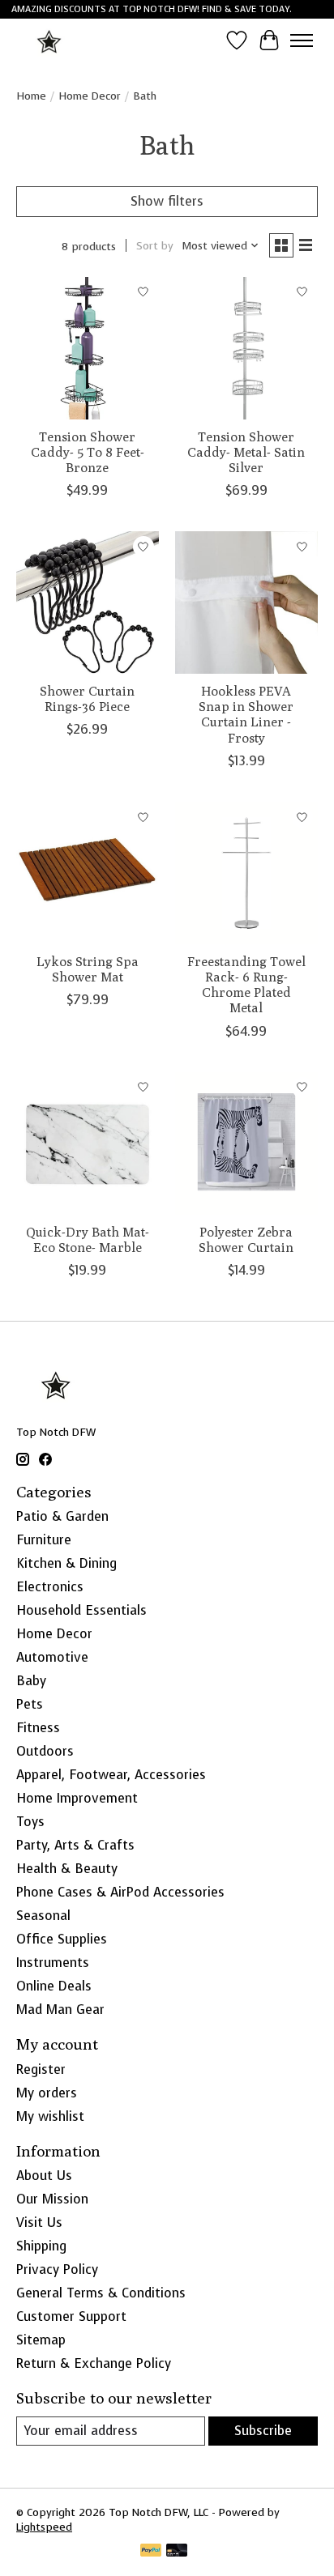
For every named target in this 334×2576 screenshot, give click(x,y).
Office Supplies (62, 1939)
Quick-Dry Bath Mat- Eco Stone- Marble (88, 1240)
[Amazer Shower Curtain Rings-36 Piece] (88, 602)
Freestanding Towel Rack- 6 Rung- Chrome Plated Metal (246, 985)
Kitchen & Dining (66, 1563)
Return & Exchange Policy (94, 2363)
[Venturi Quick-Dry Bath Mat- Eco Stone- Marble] (88, 1143)
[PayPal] (151, 2552)
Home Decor (90, 96)
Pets (30, 1704)
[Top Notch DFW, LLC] (50, 40)
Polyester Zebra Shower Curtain (246, 1240)
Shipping (41, 2246)
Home (31, 96)
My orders (47, 2093)
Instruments (53, 1963)
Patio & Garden (62, 1516)
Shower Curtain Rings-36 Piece (87, 699)
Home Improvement (77, 1798)
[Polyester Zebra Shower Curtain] (246, 1143)
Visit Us (39, 2223)
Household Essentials (81, 1610)
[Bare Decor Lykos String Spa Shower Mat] (88, 873)
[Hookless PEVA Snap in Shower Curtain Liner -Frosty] (246, 602)
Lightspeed (44, 2527)
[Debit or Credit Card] (177, 2552)
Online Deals (54, 1986)
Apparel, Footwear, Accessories (111, 1775)
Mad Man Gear (60, 2010)
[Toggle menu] (302, 40)
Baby (31, 1681)
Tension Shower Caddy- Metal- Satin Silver (246, 452)
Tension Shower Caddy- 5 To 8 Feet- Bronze (88, 452)
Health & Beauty (67, 1869)
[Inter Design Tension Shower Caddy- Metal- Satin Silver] (246, 348)
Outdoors (45, 1751)
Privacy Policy (57, 2269)
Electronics (50, 1587)
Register (41, 2069)
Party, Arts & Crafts (75, 1845)
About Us (44, 2176)
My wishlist (50, 2116)
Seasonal (43, 1916)
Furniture (44, 1540)
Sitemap (41, 2340)
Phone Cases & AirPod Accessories (120, 1892)
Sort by (155, 245)
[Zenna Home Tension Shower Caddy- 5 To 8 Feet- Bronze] (88, 348)
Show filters (167, 201)
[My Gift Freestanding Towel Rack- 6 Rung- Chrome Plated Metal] (246, 873)
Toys (30, 1822)
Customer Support (71, 2316)
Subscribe (263, 2431)
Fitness (38, 1728)
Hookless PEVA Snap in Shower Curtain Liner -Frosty (246, 715)
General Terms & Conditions (101, 2293)
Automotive (52, 1657)
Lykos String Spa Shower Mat (88, 969)
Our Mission (52, 2199)
